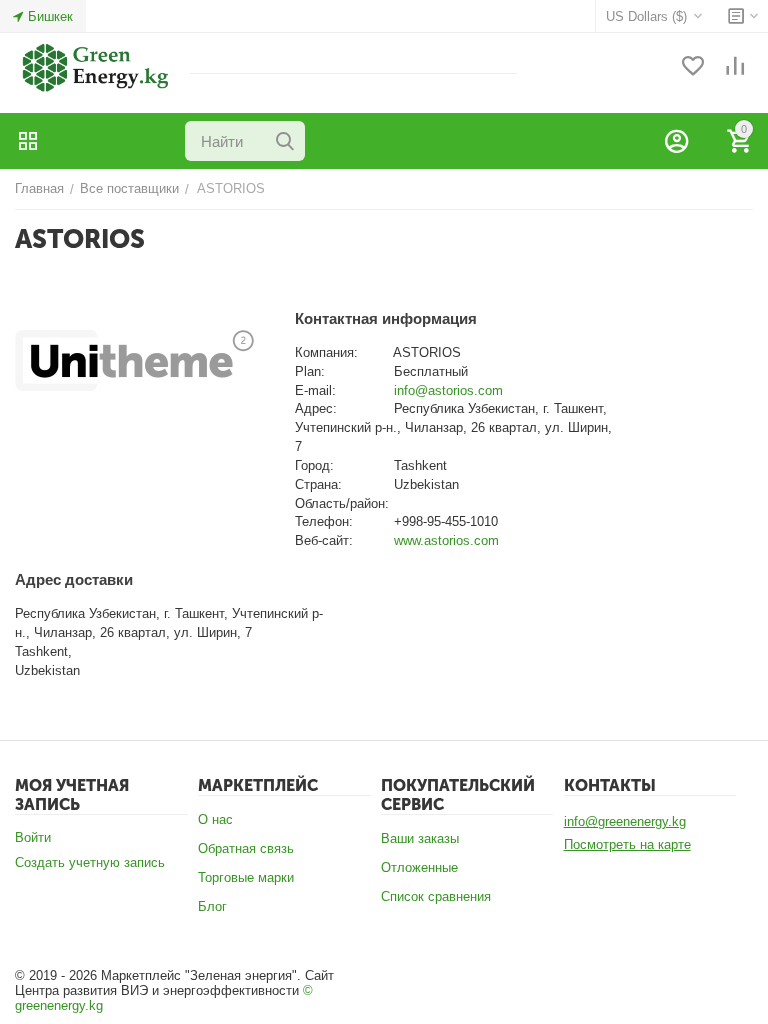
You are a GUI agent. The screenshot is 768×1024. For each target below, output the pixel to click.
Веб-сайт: (324, 540)
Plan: (310, 371)
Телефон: (324, 521)
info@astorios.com (448, 390)
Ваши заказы (420, 838)
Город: (314, 465)
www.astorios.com (446, 540)
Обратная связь (246, 848)
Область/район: (342, 503)
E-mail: (315, 390)
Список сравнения (436, 896)
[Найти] (285, 141)
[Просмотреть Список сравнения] (735, 67)
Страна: (318, 484)
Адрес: (316, 408)
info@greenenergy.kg (625, 821)
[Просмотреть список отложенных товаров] (693, 67)
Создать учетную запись (90, 862)
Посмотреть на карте (627, 844)
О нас (215, 819)
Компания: (326, 352)
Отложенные (419, 867)
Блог (212, 906)
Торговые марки (246, 877)
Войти (33, 837)
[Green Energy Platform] (85, 66)
